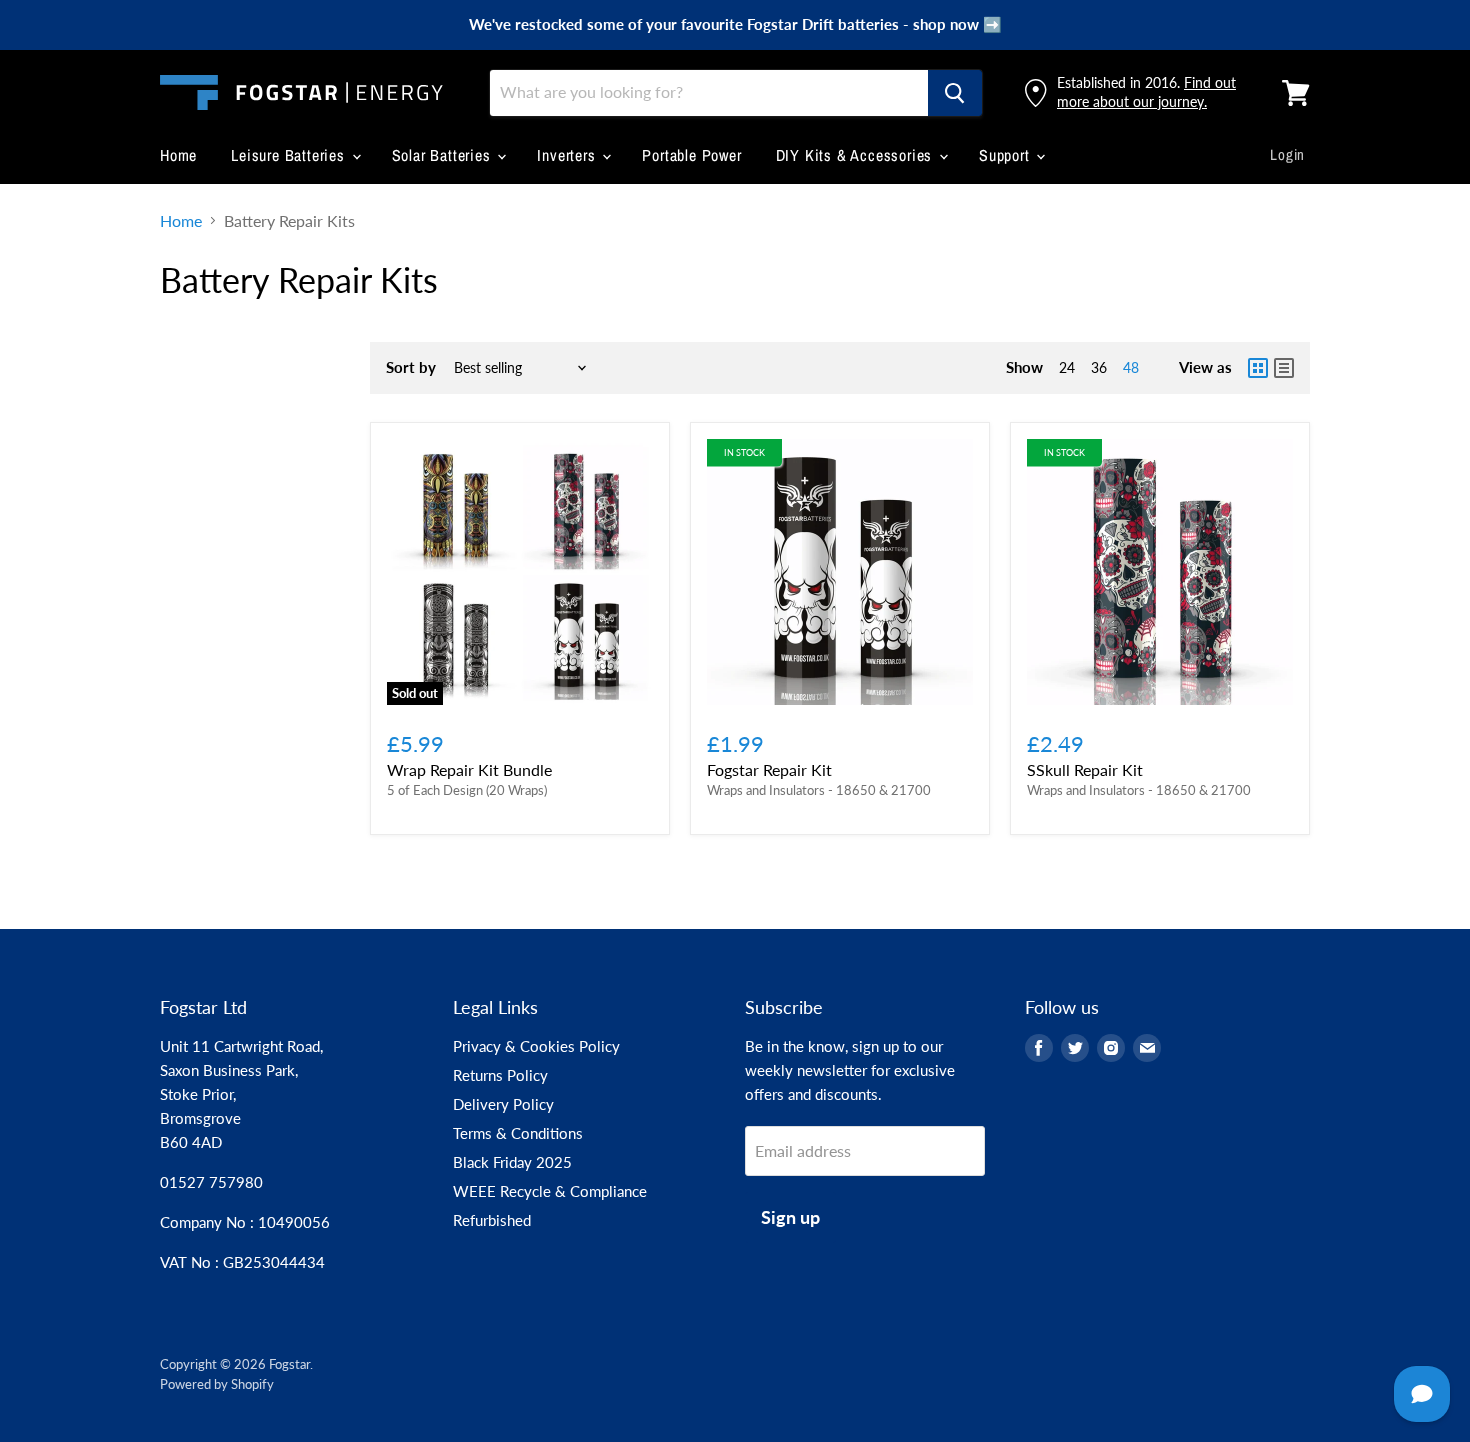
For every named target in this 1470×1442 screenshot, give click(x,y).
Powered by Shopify (217, 1384)
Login (1287, 154)
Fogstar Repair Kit (769, 769)
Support (1006, 155)
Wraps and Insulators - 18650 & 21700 (819, 790)
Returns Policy (500, 1075)
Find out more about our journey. (1146, 91)
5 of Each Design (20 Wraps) (467, 790)
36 (1099, 367)
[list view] (1284, 368)
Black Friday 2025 (512, 1162)
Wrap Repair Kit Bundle (469, 769)
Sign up (790, 1217)
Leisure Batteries (290, 155)
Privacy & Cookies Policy (536, 1046)
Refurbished (492, 1220)
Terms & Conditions (518, 1133)
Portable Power (691, 155)
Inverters (568, 155)
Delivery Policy (503, 1104)
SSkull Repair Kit (1085, 769)
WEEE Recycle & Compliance (550, 1191)
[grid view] (1258, 368)
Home (178, 155)
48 (1131, 367)
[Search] (955, 93)
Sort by (411, 367)
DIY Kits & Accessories (856, 155)
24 (1067, 367)
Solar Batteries (444, 155)
